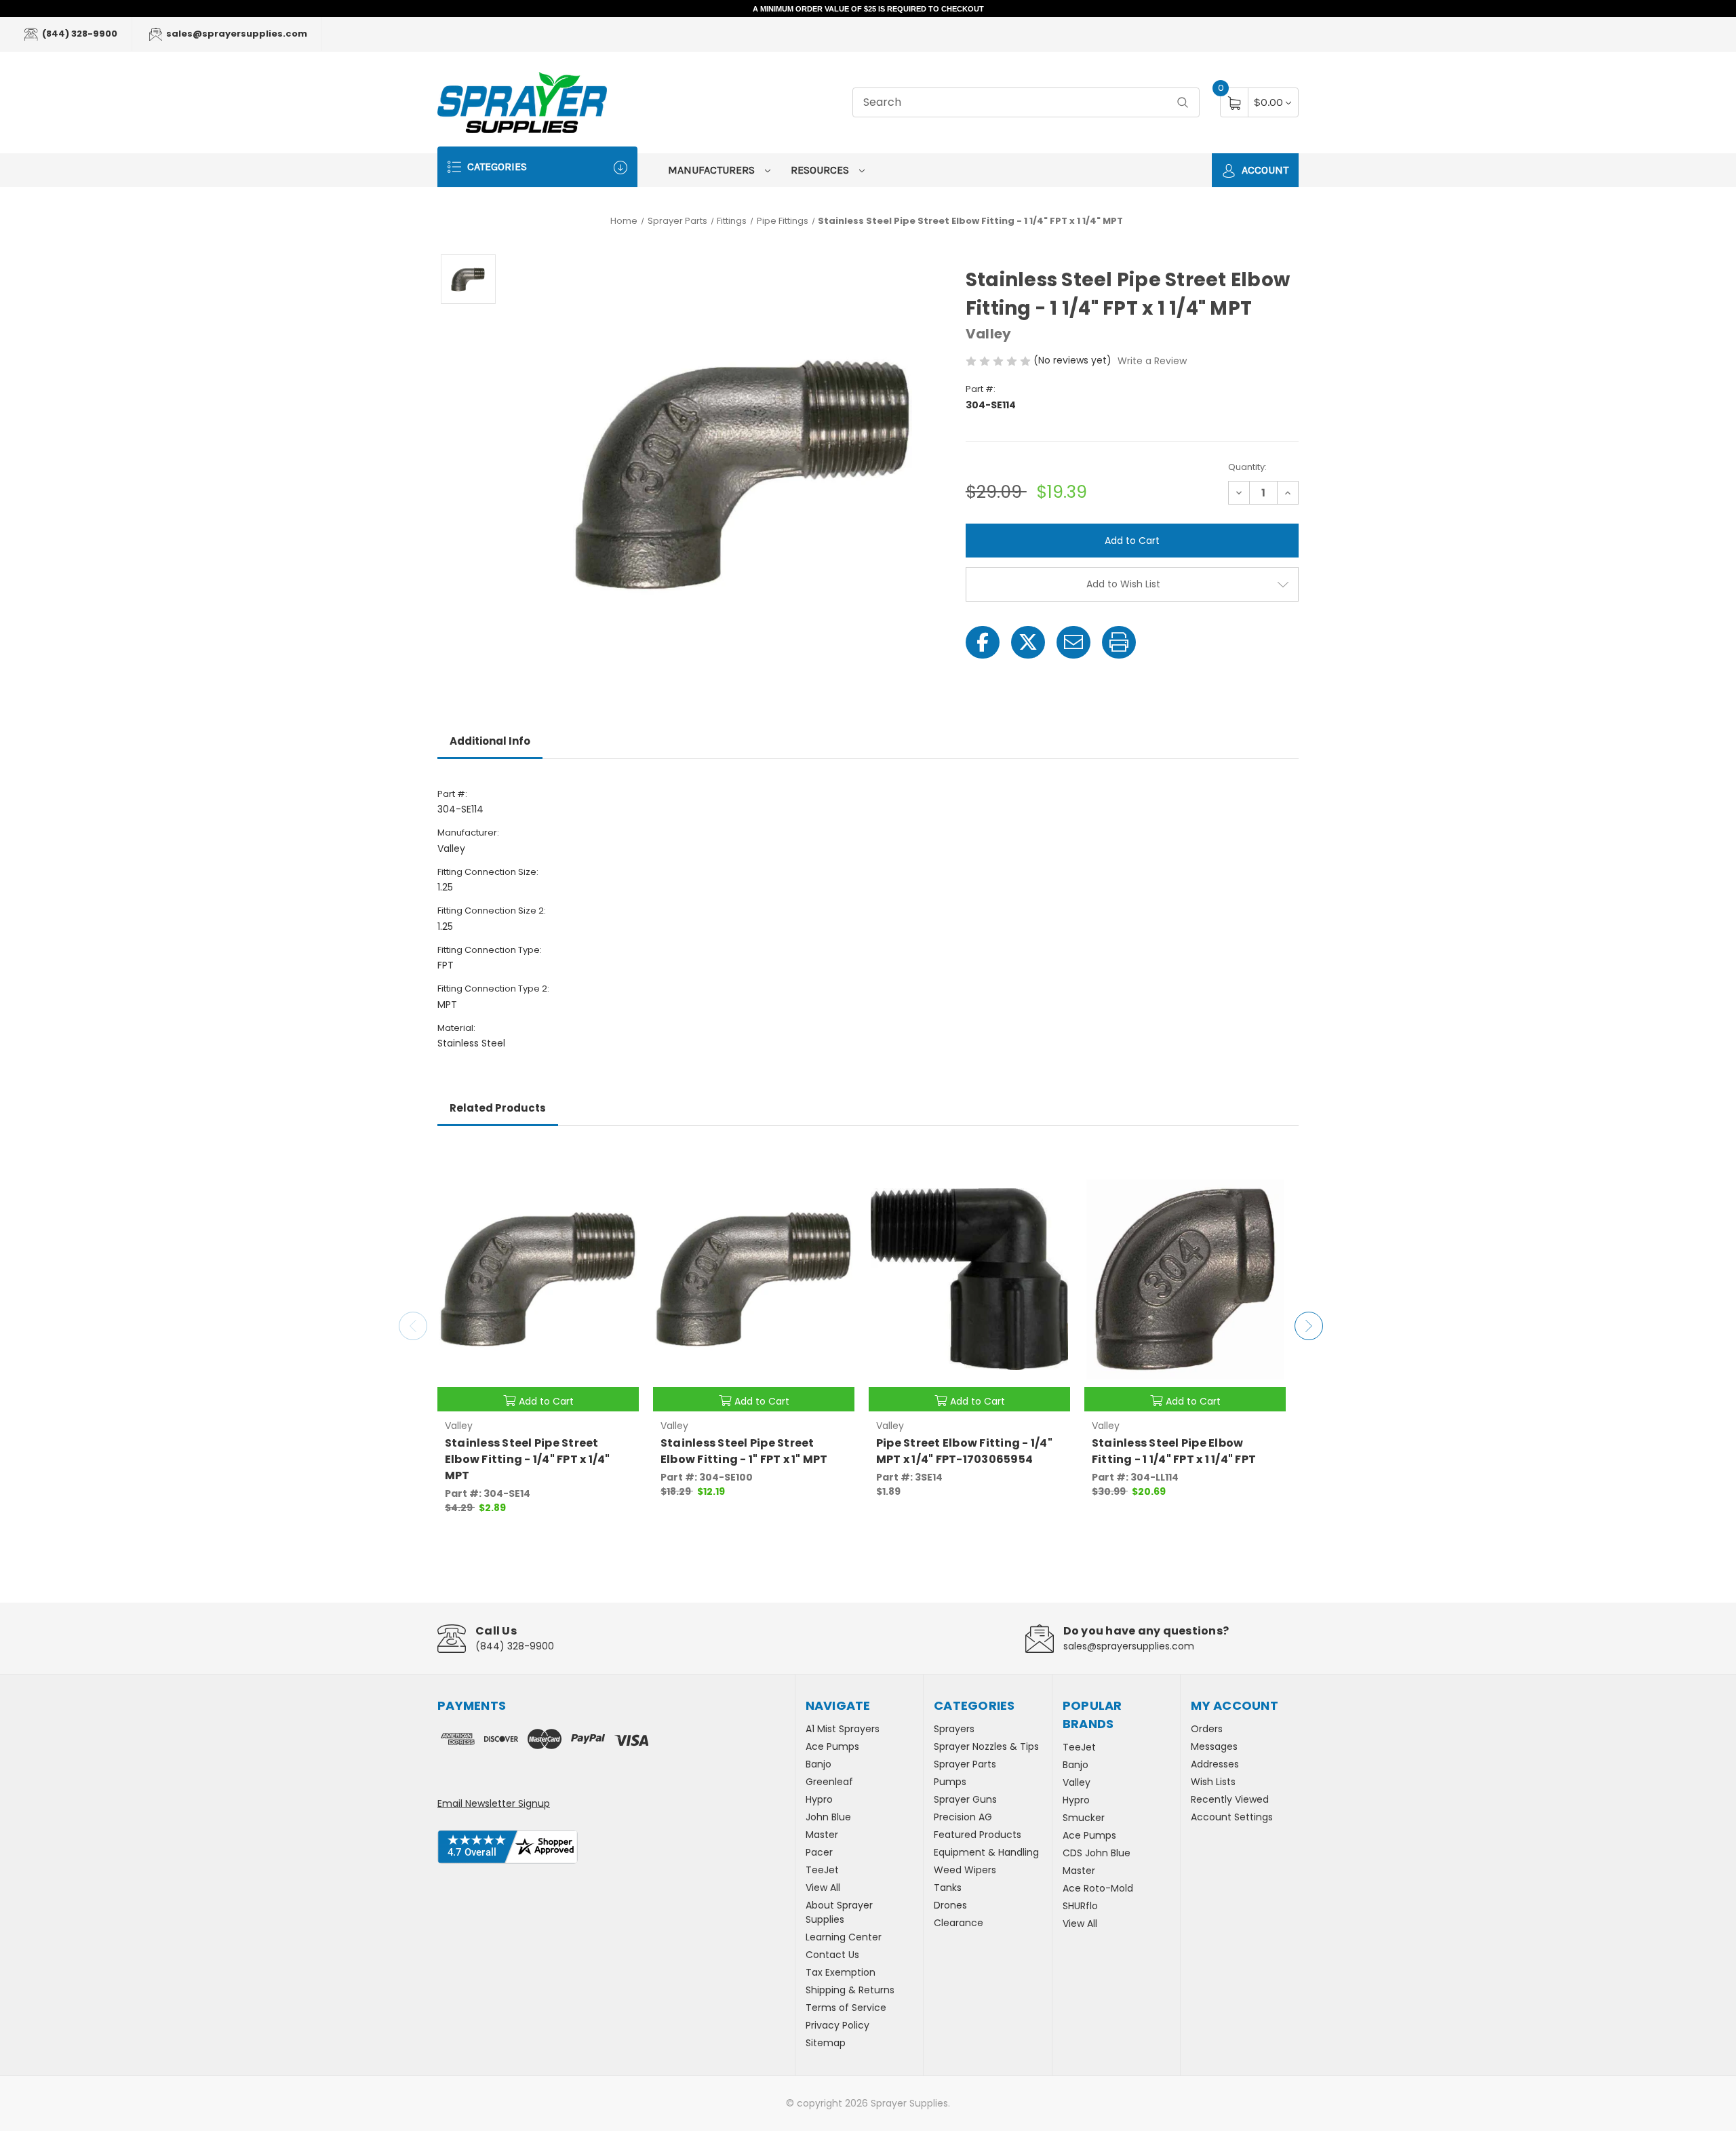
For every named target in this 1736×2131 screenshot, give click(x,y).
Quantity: (1247, 467)
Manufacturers (713, 170)
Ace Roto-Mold (1098, 1888)
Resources (821, 170)
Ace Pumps (832, 1746)
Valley (1077, 1782)
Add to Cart (546, 1401)
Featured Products (978, 1835)
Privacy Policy (837, 2025)
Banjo (818, 1764)
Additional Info (490, 741)
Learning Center (844, 1937)
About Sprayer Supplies (839, 1912)
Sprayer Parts (965, 1764)
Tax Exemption (841, 1972)
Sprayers (954, 1729)
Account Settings (1232, 1817)
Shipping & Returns (850, 1990)
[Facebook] (983, 642)
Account (1264, 170)
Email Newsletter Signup (494, 1803)
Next (1309, 1326)
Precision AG (963, 1817)
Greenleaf (829, 1782)
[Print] (1119, 642)
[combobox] (1026, 103)
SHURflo (1080, 1906)
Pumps (950, 1782)
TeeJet (822, 1870)
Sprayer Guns (965, 1799)
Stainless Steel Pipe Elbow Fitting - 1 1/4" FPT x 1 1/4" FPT (1174, 1451)
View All (823, 1888)
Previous (413, 1326)
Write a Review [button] (1152, 361)
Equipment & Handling (986, 1852)
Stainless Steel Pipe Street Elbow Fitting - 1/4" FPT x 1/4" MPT (528, 1459)
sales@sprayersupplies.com (236, 34)
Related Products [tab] (498, 1108)
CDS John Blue (1097, 1853)
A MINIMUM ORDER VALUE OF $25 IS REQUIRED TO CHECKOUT (868, 9)
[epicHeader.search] (1183, 103)
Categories (496, 167)
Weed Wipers (965, 1870)
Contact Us (832, 1955)
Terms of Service (846, 2008)
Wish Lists (1213, 1782)
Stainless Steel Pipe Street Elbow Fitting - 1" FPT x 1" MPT (744, 1451)
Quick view (618, 1160)
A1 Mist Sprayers (843, 1729)
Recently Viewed (1230, 1799)
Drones (950, 1905)
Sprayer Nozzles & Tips (986, 1746)
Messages (1214, 1746)
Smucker (1084, 1818)
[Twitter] (1028, 642)
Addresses (1215, 1764)
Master (822, 1835)
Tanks (948, 1888)
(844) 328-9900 (79, 34)
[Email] (1073, 642)
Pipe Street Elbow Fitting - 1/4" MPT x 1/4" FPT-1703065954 (964, 1451)
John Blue (828, 1817)
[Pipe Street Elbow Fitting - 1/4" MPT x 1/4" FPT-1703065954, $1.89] (969, 1279)
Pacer (819, 1852)
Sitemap (826, 2043)
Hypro (819, 1799)
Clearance (959, 1923)
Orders (1207, 1729)
